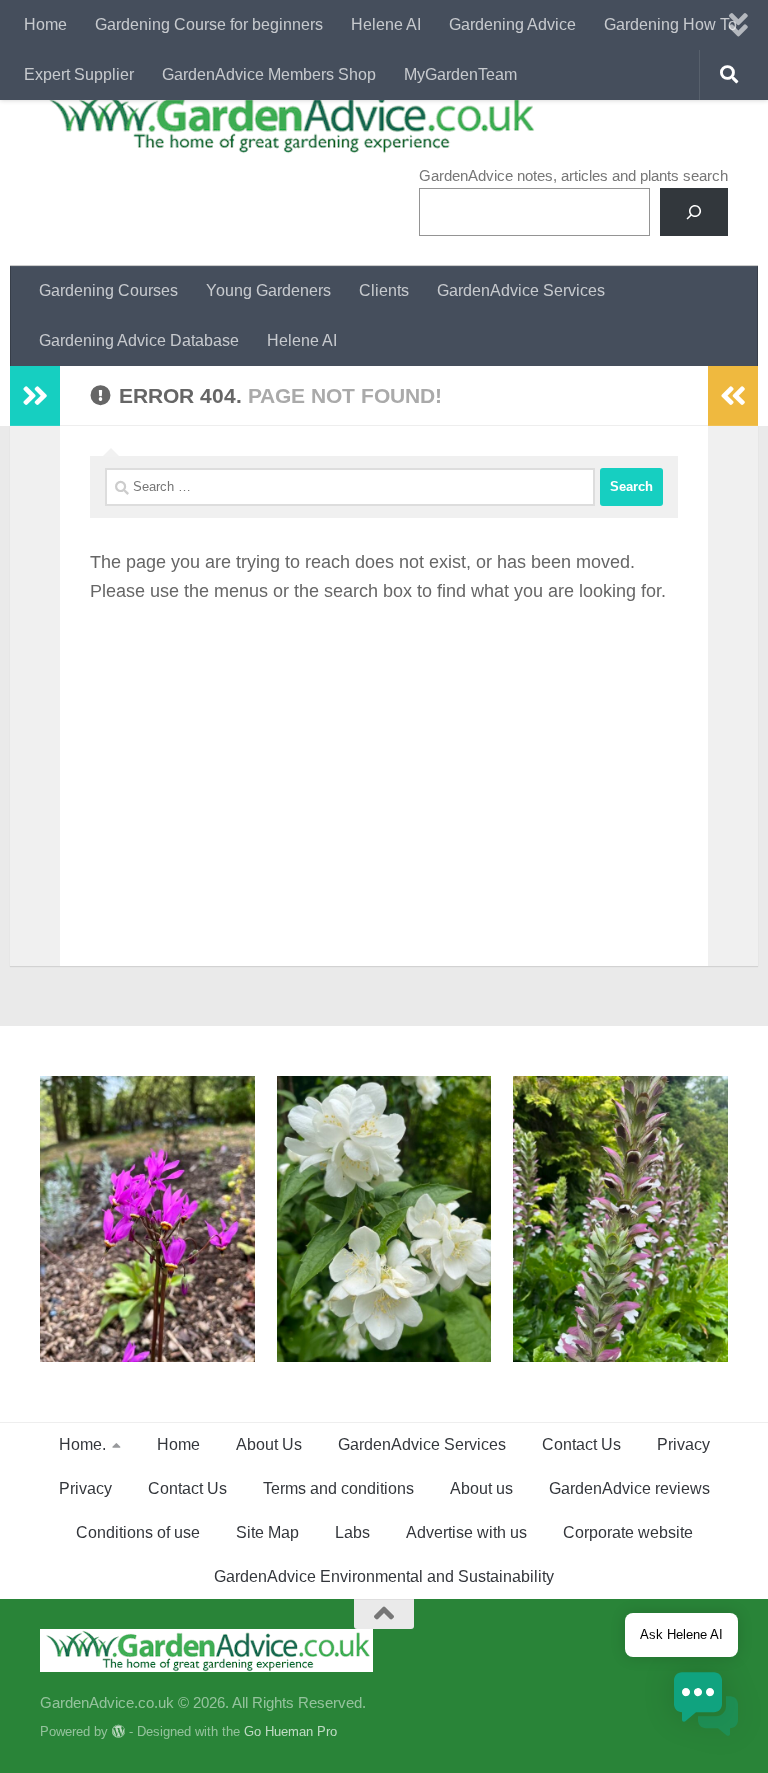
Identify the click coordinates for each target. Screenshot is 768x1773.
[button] (706, 1707)
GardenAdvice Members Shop (269, 74)
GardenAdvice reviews (629, 1488)
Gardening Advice (512, 24)
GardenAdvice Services (521, 290)
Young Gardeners (268, 290)
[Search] (694, 212)
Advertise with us (466, 1532)
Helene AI (386, 24)
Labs (352, 1532)
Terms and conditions (338, 1488)
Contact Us (581, 1444)
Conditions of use (138, 1532)
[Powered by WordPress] (118, 1731)
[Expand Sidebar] (35, 396)
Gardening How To (670, 24)
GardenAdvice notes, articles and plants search (573, 175)
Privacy (683, 1444)
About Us (269, 1444)
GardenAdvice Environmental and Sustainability (384, 1576)
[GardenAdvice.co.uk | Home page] (289, 122)
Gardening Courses (108, 290)
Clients (384, 290)
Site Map (267, 1532)
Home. (82, 1444)
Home (45, 24)
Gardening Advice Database (139, 340)
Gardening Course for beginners (209, 24)
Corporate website (628, 1532)
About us (481, 1488)
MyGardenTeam (460, 74)
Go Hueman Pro (290, 1731)
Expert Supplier (79, 74)
